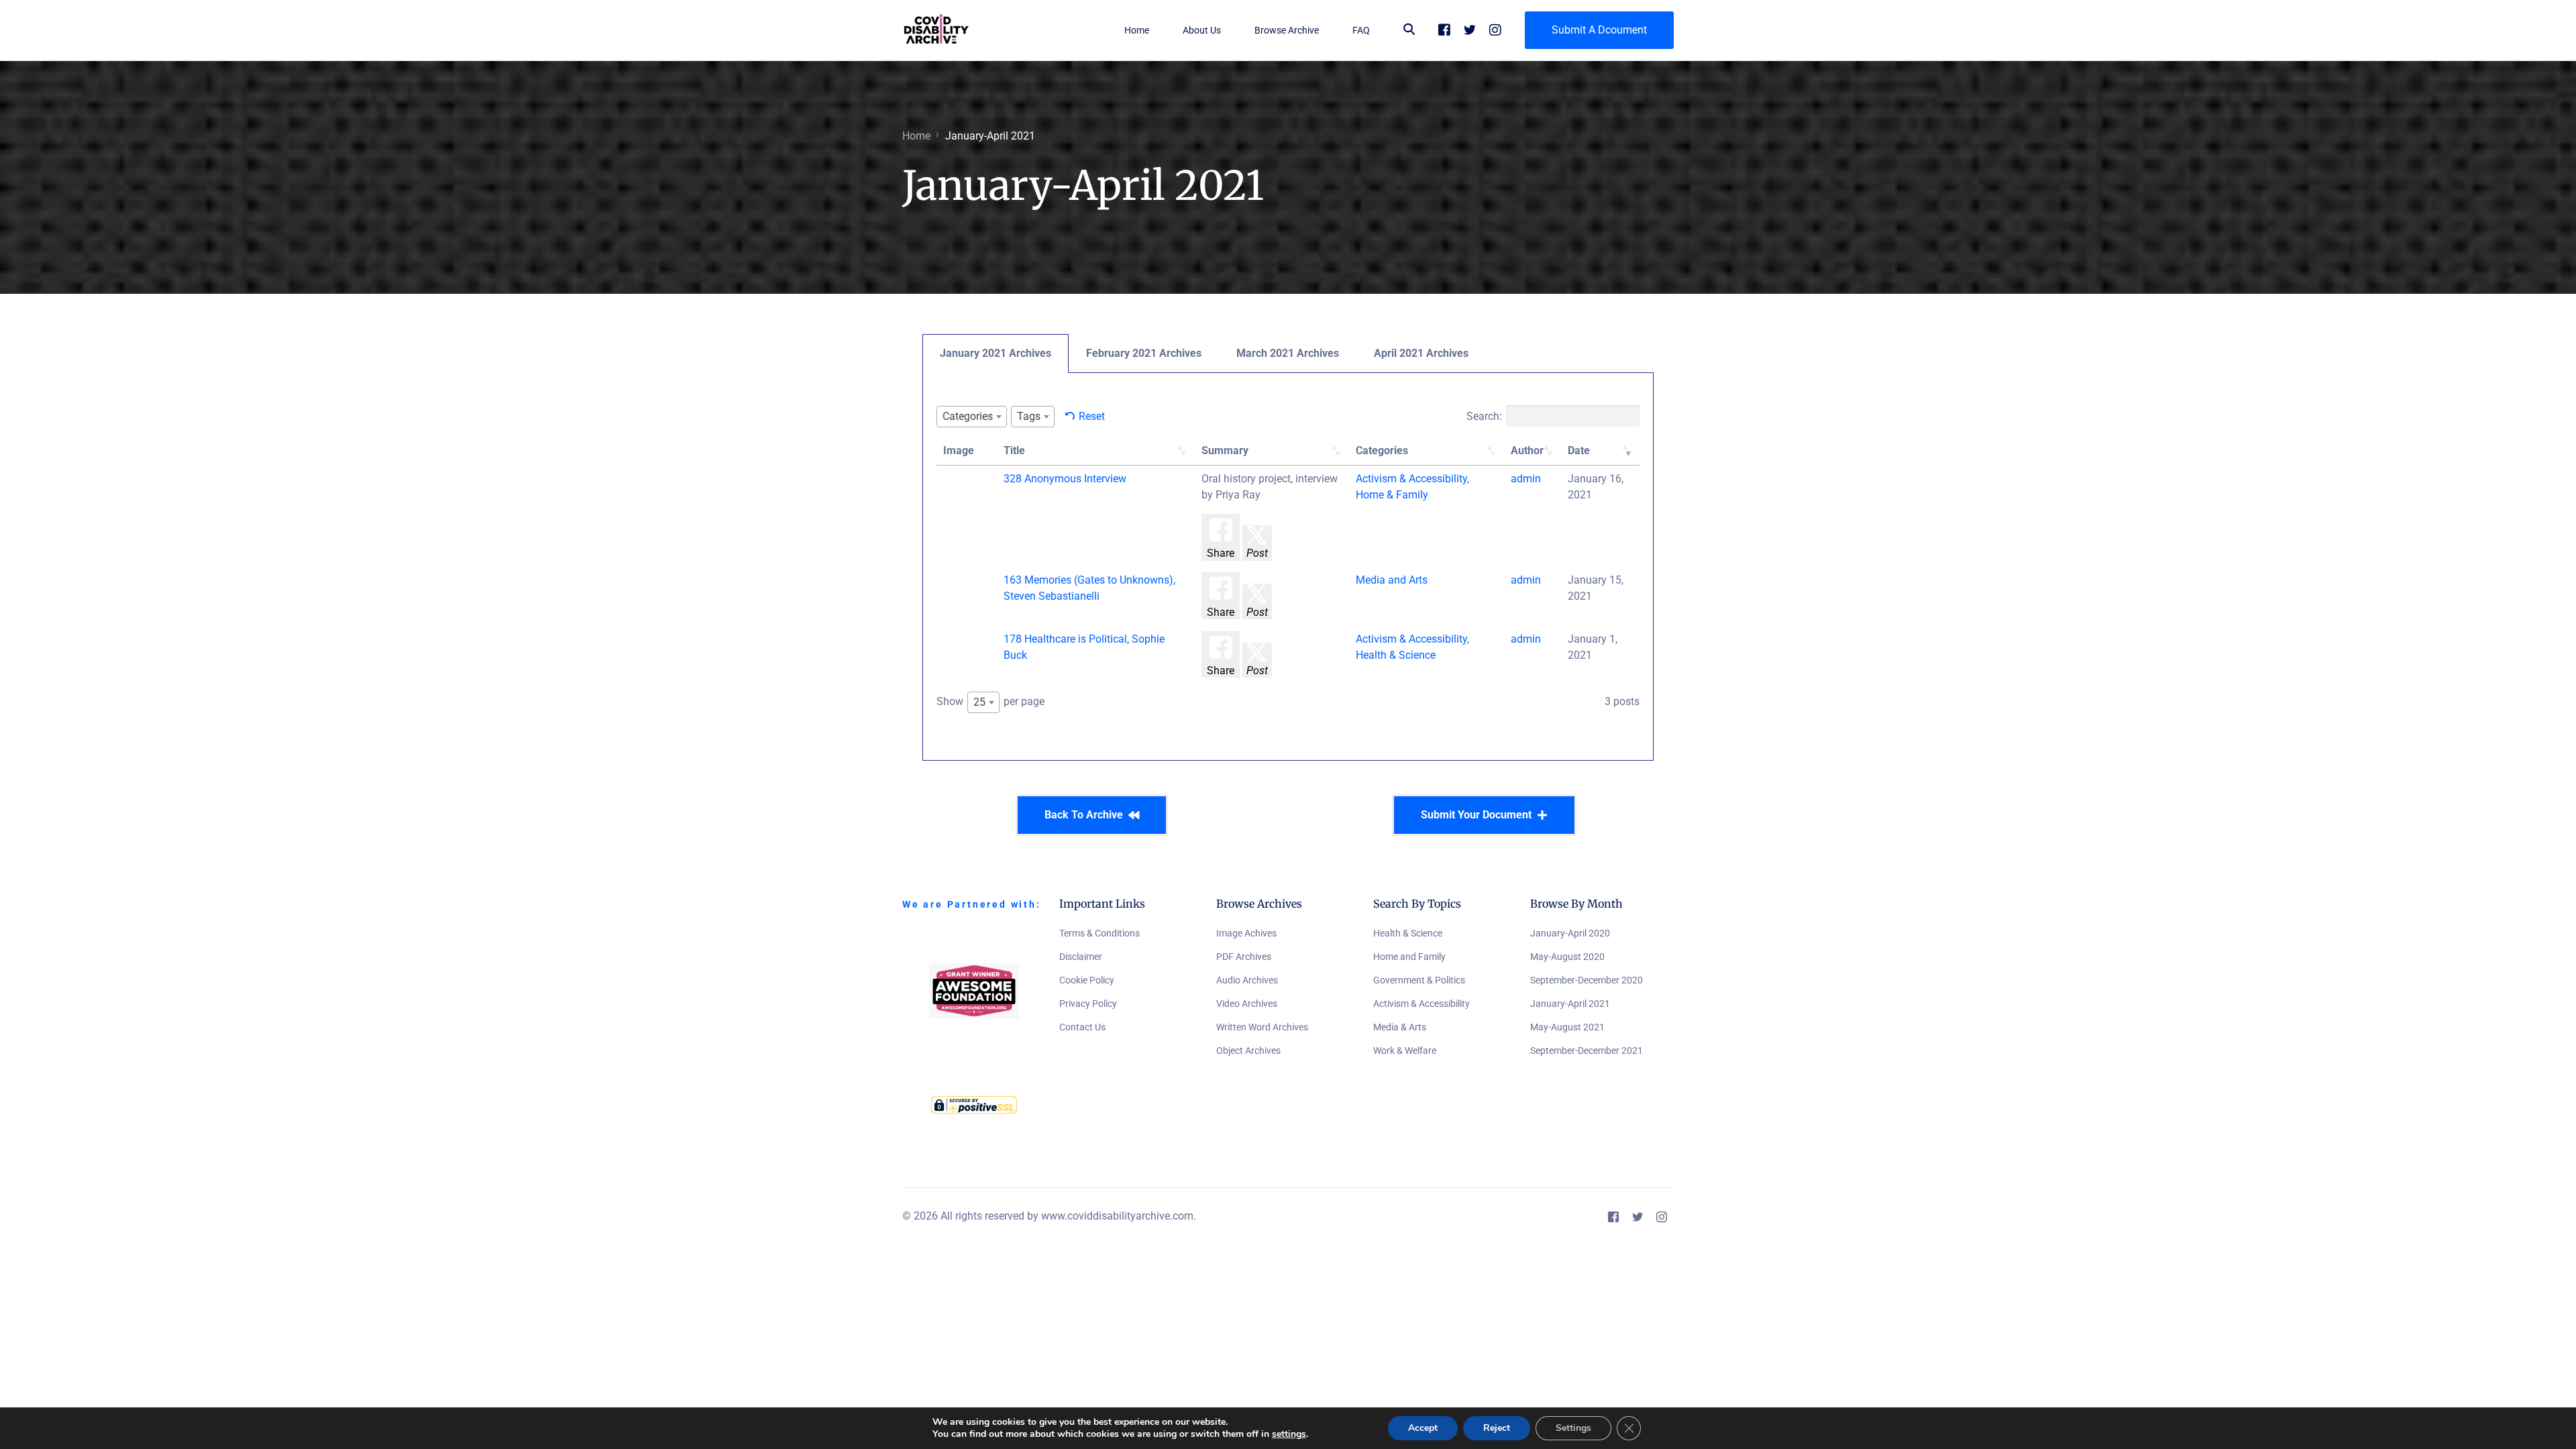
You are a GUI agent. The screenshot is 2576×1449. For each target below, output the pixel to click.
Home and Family (1409, 957)
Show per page (990, 702)
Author (1527, 450)
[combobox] (972, 417)
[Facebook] (1444, 29)
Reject (1497, 1428)
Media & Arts (1400, 1027)
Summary (1225, 450)
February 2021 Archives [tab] (1144, 353)
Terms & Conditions (1099, 933)
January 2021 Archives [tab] (996, 353)
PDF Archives (1244, 957)
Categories (1382, 450)
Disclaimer (1081, 957)
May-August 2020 (1567, 957)
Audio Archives (1247, 980)
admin (1526, 479)
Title (1014, 450)
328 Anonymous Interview (1065, 479)
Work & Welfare (1405, 1051)
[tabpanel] (1288, 567)
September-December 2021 (1587, 1051)
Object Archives (1248, 1051)
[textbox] (972, 416)
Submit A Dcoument (1599, 30)
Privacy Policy (1088, 1004)
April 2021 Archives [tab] (1421, 353)
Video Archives (1247, 1004)
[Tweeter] (1470, 29)
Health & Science (1408, 933)
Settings (1573, 1428)
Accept (1423, 1428)
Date (1579, 450)
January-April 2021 (1570, 1004)
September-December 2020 (1587, 980)
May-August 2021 (1567, 1027)
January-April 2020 (1570, 933)
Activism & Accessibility (1421, 1004)
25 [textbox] (979, 702)
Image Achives (1246, 933)
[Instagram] (1495, 29)
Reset (1092, 416)
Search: (1484, 416)
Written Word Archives (1262, 1027)
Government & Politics (1419, 980)
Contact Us (1082, 1027)
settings (1289, 1434)
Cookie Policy (1087, 980)
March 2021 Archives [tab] (1288, 353)
